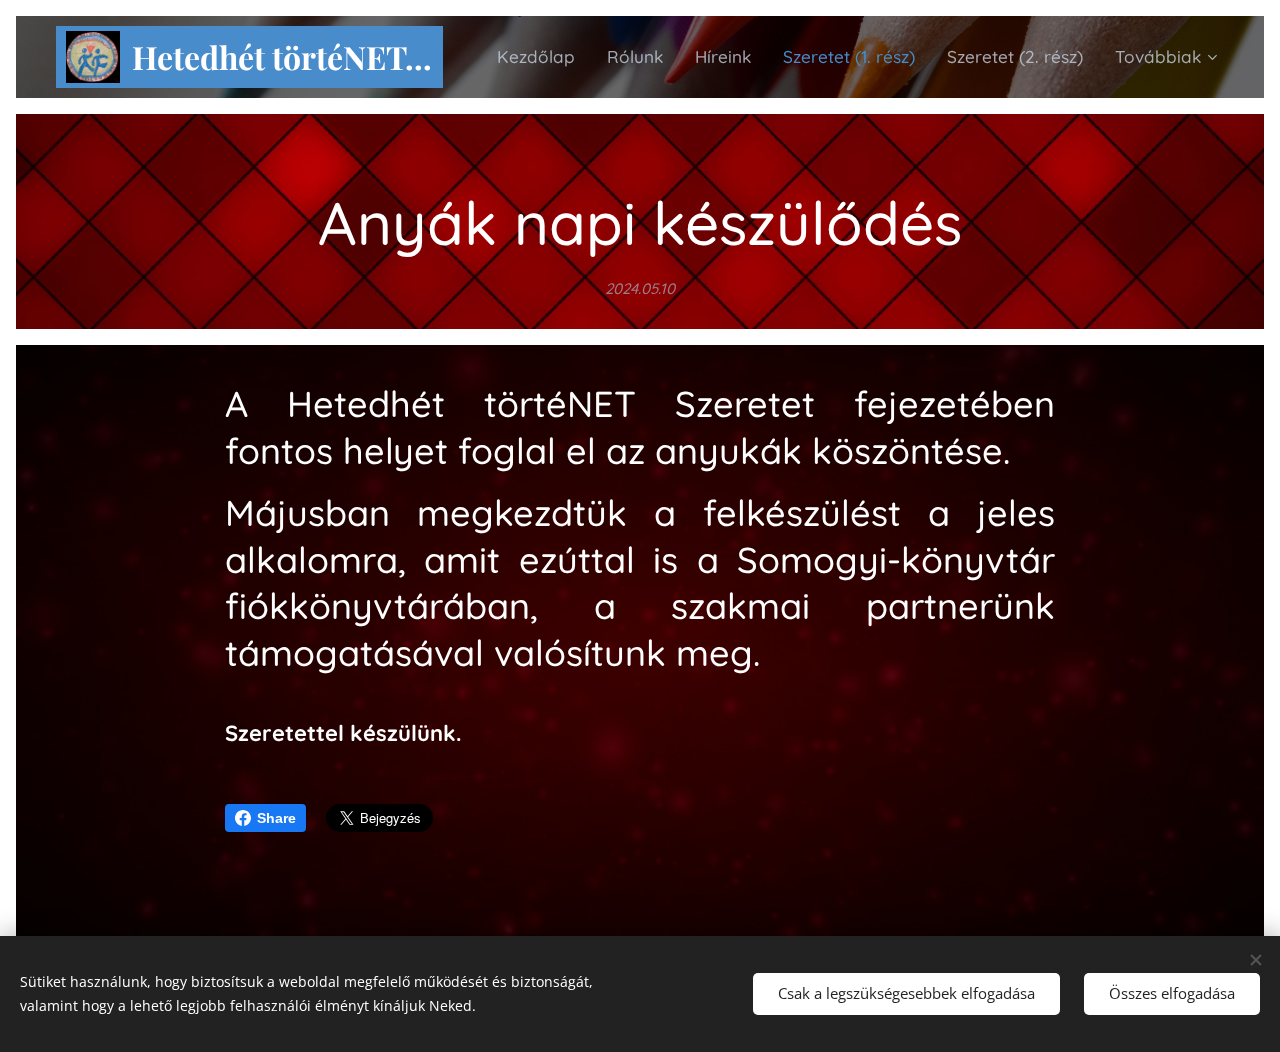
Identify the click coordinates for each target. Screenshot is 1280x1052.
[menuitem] (541, 57)
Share (276, 818)
